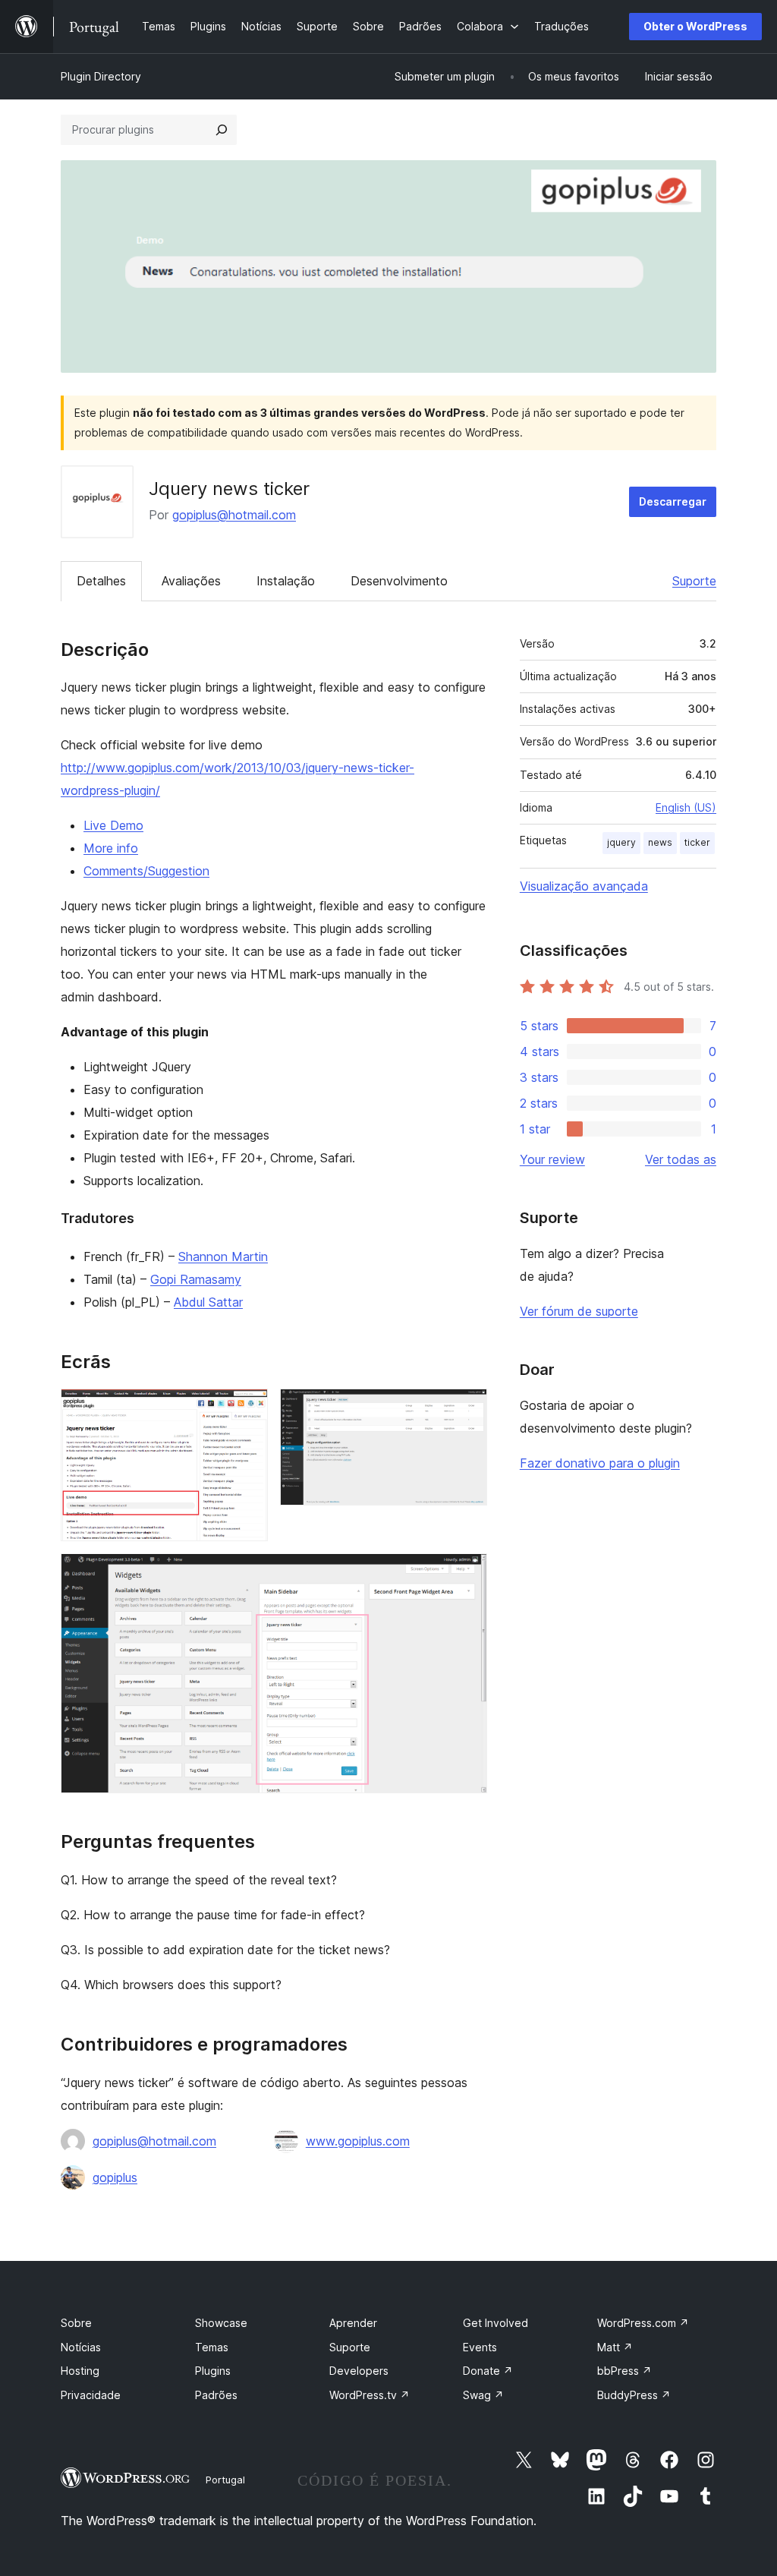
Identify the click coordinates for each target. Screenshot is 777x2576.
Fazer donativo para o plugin (600, 1463)
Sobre (76, 2323)
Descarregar (673, 501)
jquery (621, 842)
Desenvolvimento (399, 581)
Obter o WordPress (695, 26)
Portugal (225, 2480)
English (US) (686, 807)
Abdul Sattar (208, 1302)
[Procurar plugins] (222, 130)
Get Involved (495, 2323)
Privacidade (91, 2395)
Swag (483, 2395)
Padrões (216, 2395)
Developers (359, 2371)
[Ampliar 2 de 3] (467, 1409)
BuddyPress (634, 2395)
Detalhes (101, 581)
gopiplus (115, 2177)
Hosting (80, 2371)
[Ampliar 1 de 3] (247, 1409)
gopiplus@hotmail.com (234, 515)
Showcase (221, 2323)
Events (480, 2347)
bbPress (624, 2371)
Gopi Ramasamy (196, 1279)
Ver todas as (681, 1159)
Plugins (213, 2371)
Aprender (353, 2323)
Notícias (81, 2347)
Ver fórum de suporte (579, 1311)
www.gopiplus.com (358, 2141)
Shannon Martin (223, 1256)
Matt (615, 2347)
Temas (212, 2347)
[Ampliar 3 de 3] (467, 1574)
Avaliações (191, 581)
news (660, 842)
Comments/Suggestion (146, 871)
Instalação (286, 581)
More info (111, 848)
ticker (697, 842)
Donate (488, 2371)
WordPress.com (643, 2323)
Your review (552, 1159)
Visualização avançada (584, 886)
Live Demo (113, 825)
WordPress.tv (370, 2395)
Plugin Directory (101, 76)
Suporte (694, 581)
